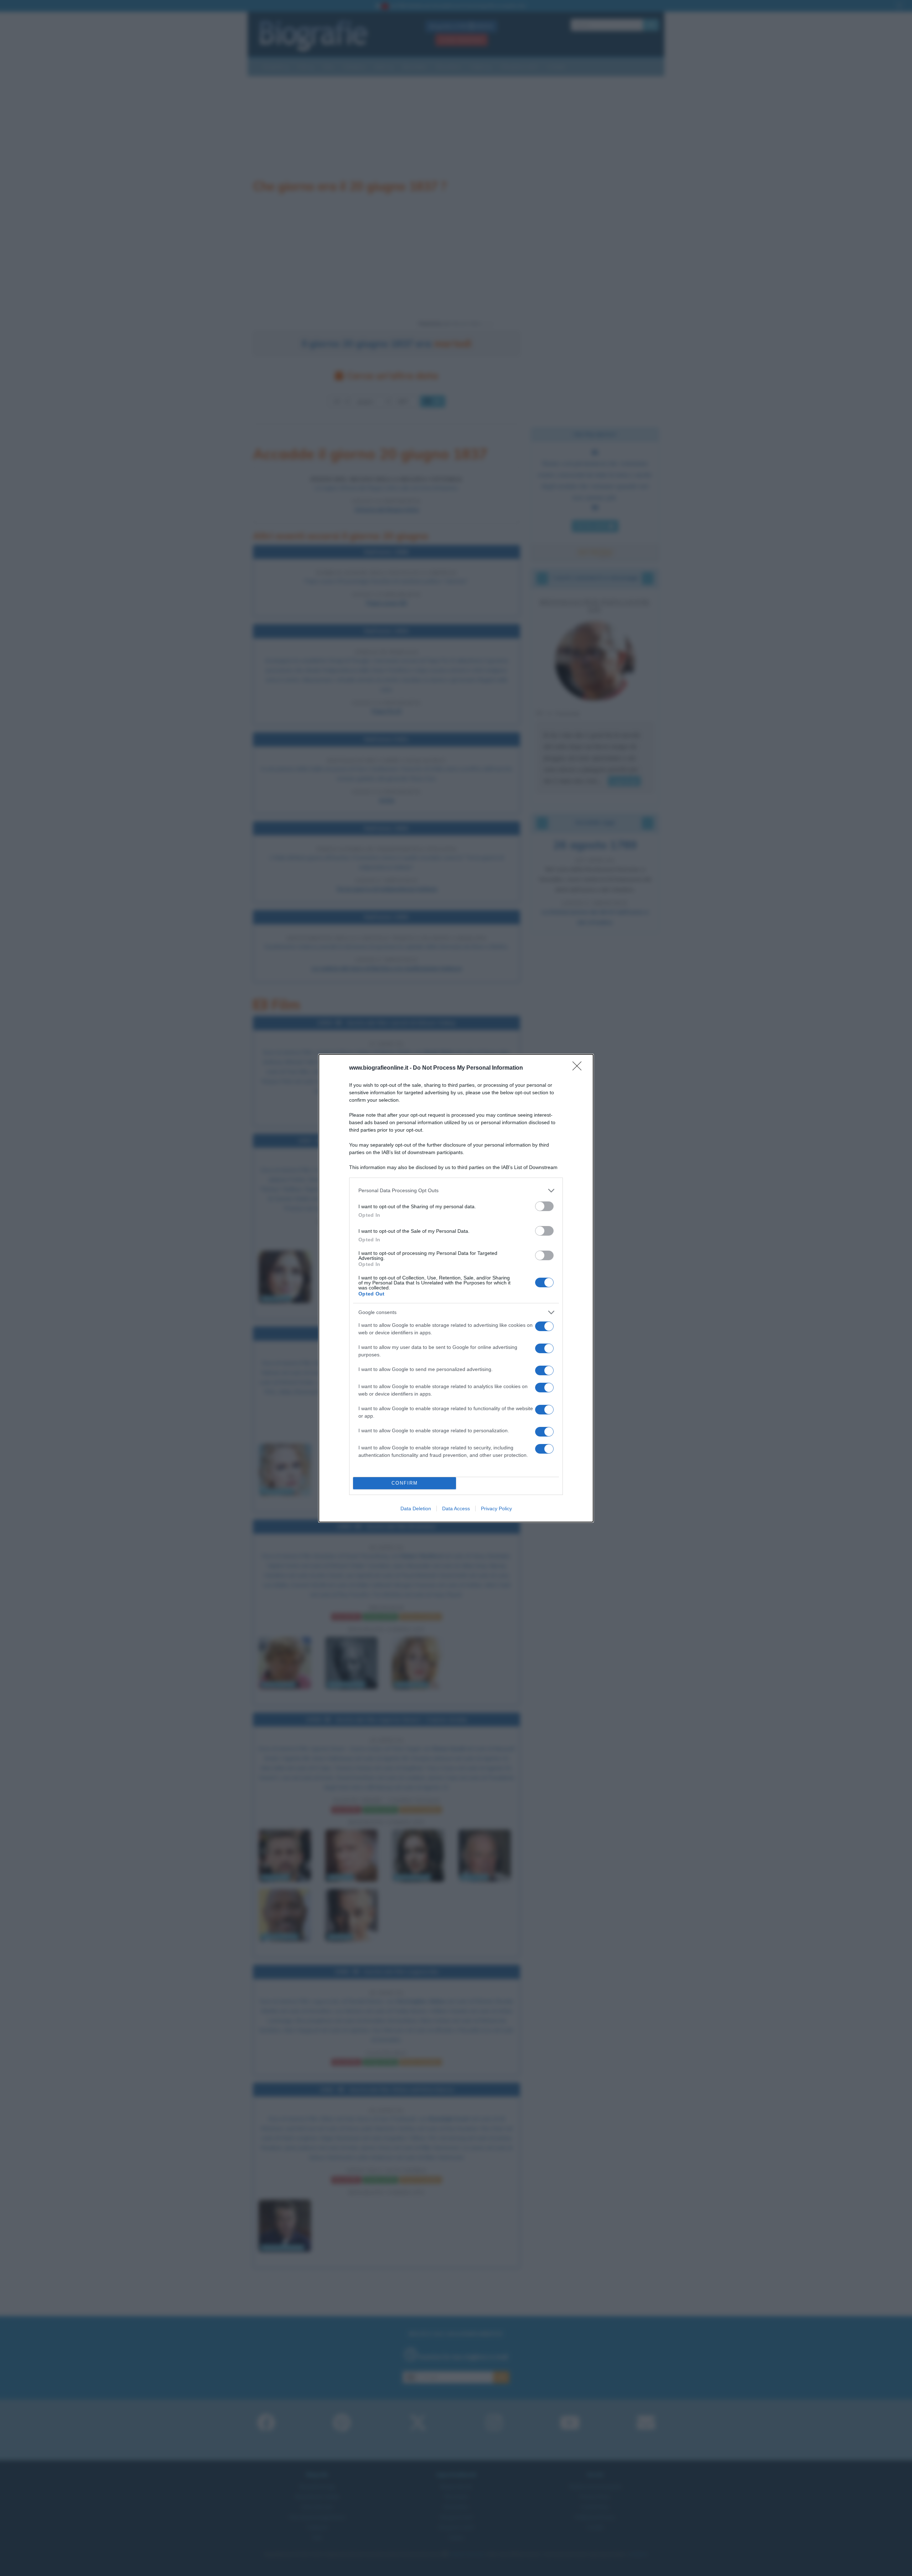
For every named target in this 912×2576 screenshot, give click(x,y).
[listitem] (456, 1191)
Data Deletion (416, 1508)
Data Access (456, 1508)
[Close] (579, 1068)
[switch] (544, 1206)
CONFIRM (405, 1483)
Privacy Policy (496, 1508)
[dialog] (456, 1288)
